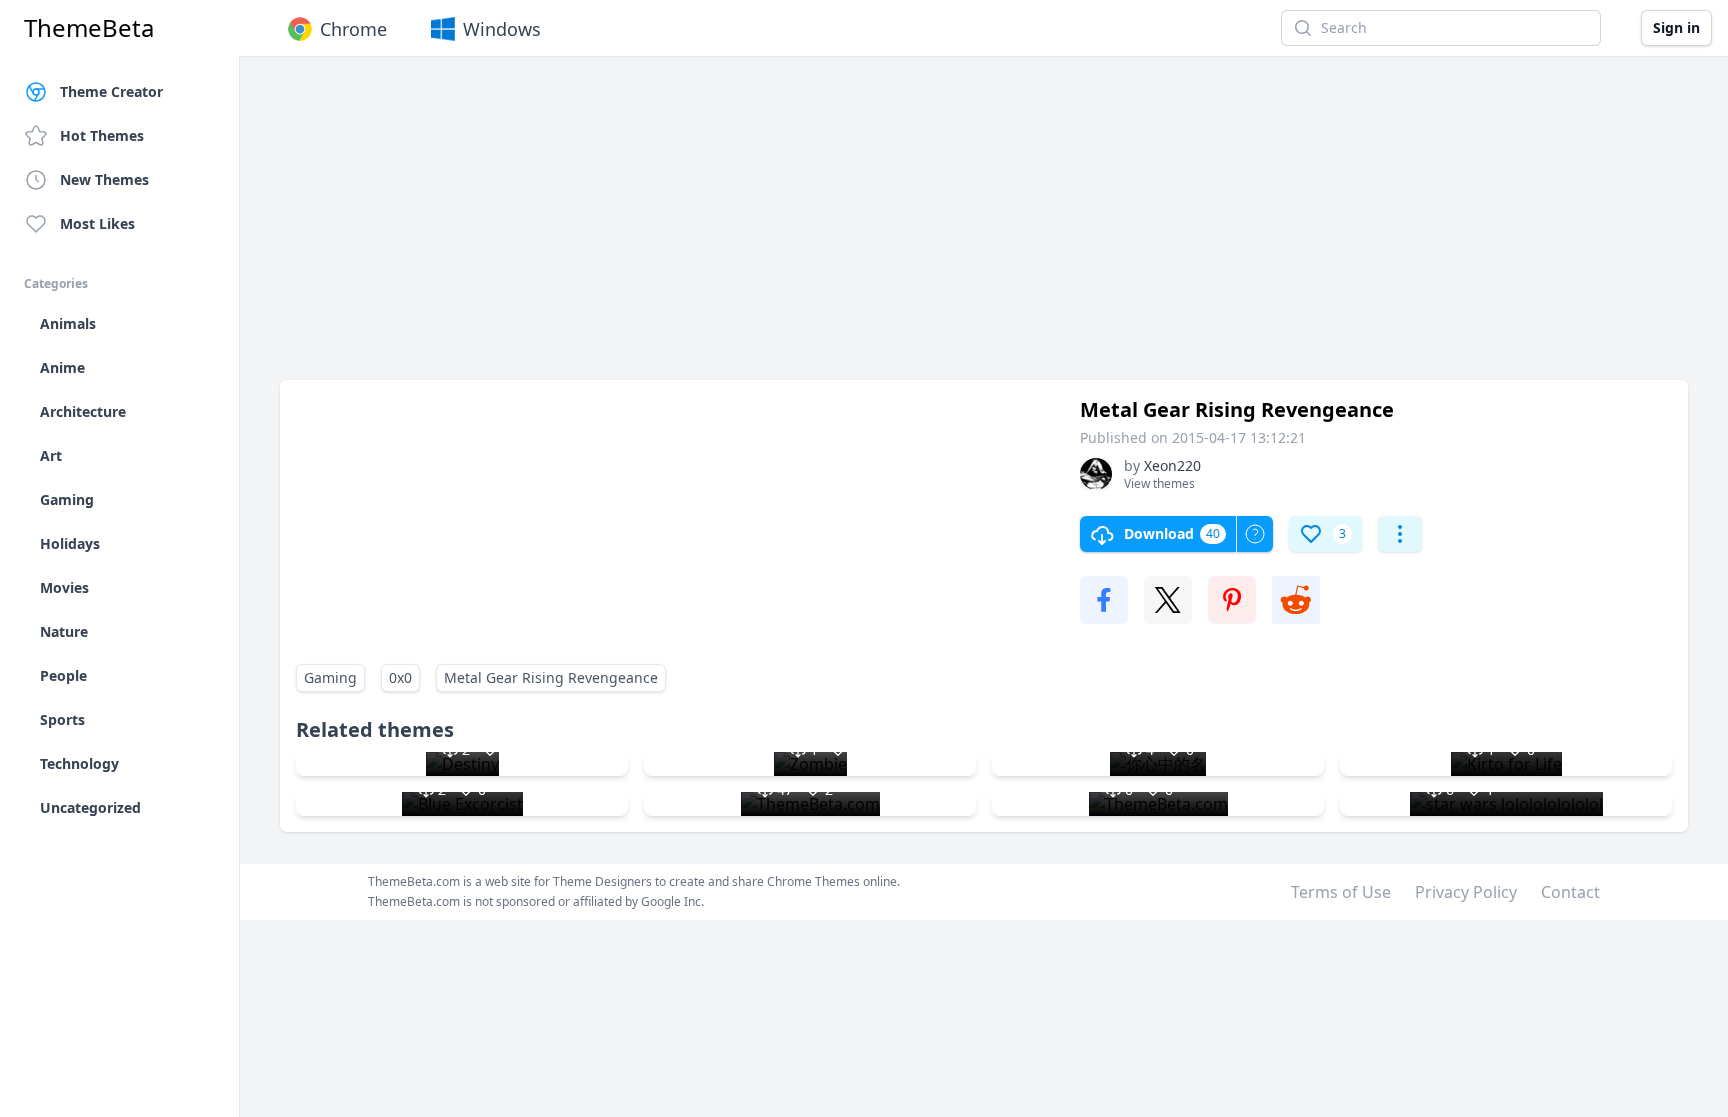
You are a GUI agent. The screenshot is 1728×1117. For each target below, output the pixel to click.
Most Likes (97, 223)
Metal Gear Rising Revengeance (551, 677)
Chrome (353, 29)
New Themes (104, 179)
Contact (1570, 892)
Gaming (330, 677)
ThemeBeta (89, 28)
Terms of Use (1341, 892)
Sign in (1676, 27)
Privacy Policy (1466, 892)
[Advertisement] (880, 228)
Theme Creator (111, 91)
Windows (502, 29)
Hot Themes (102, 135)
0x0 (400, 677)
